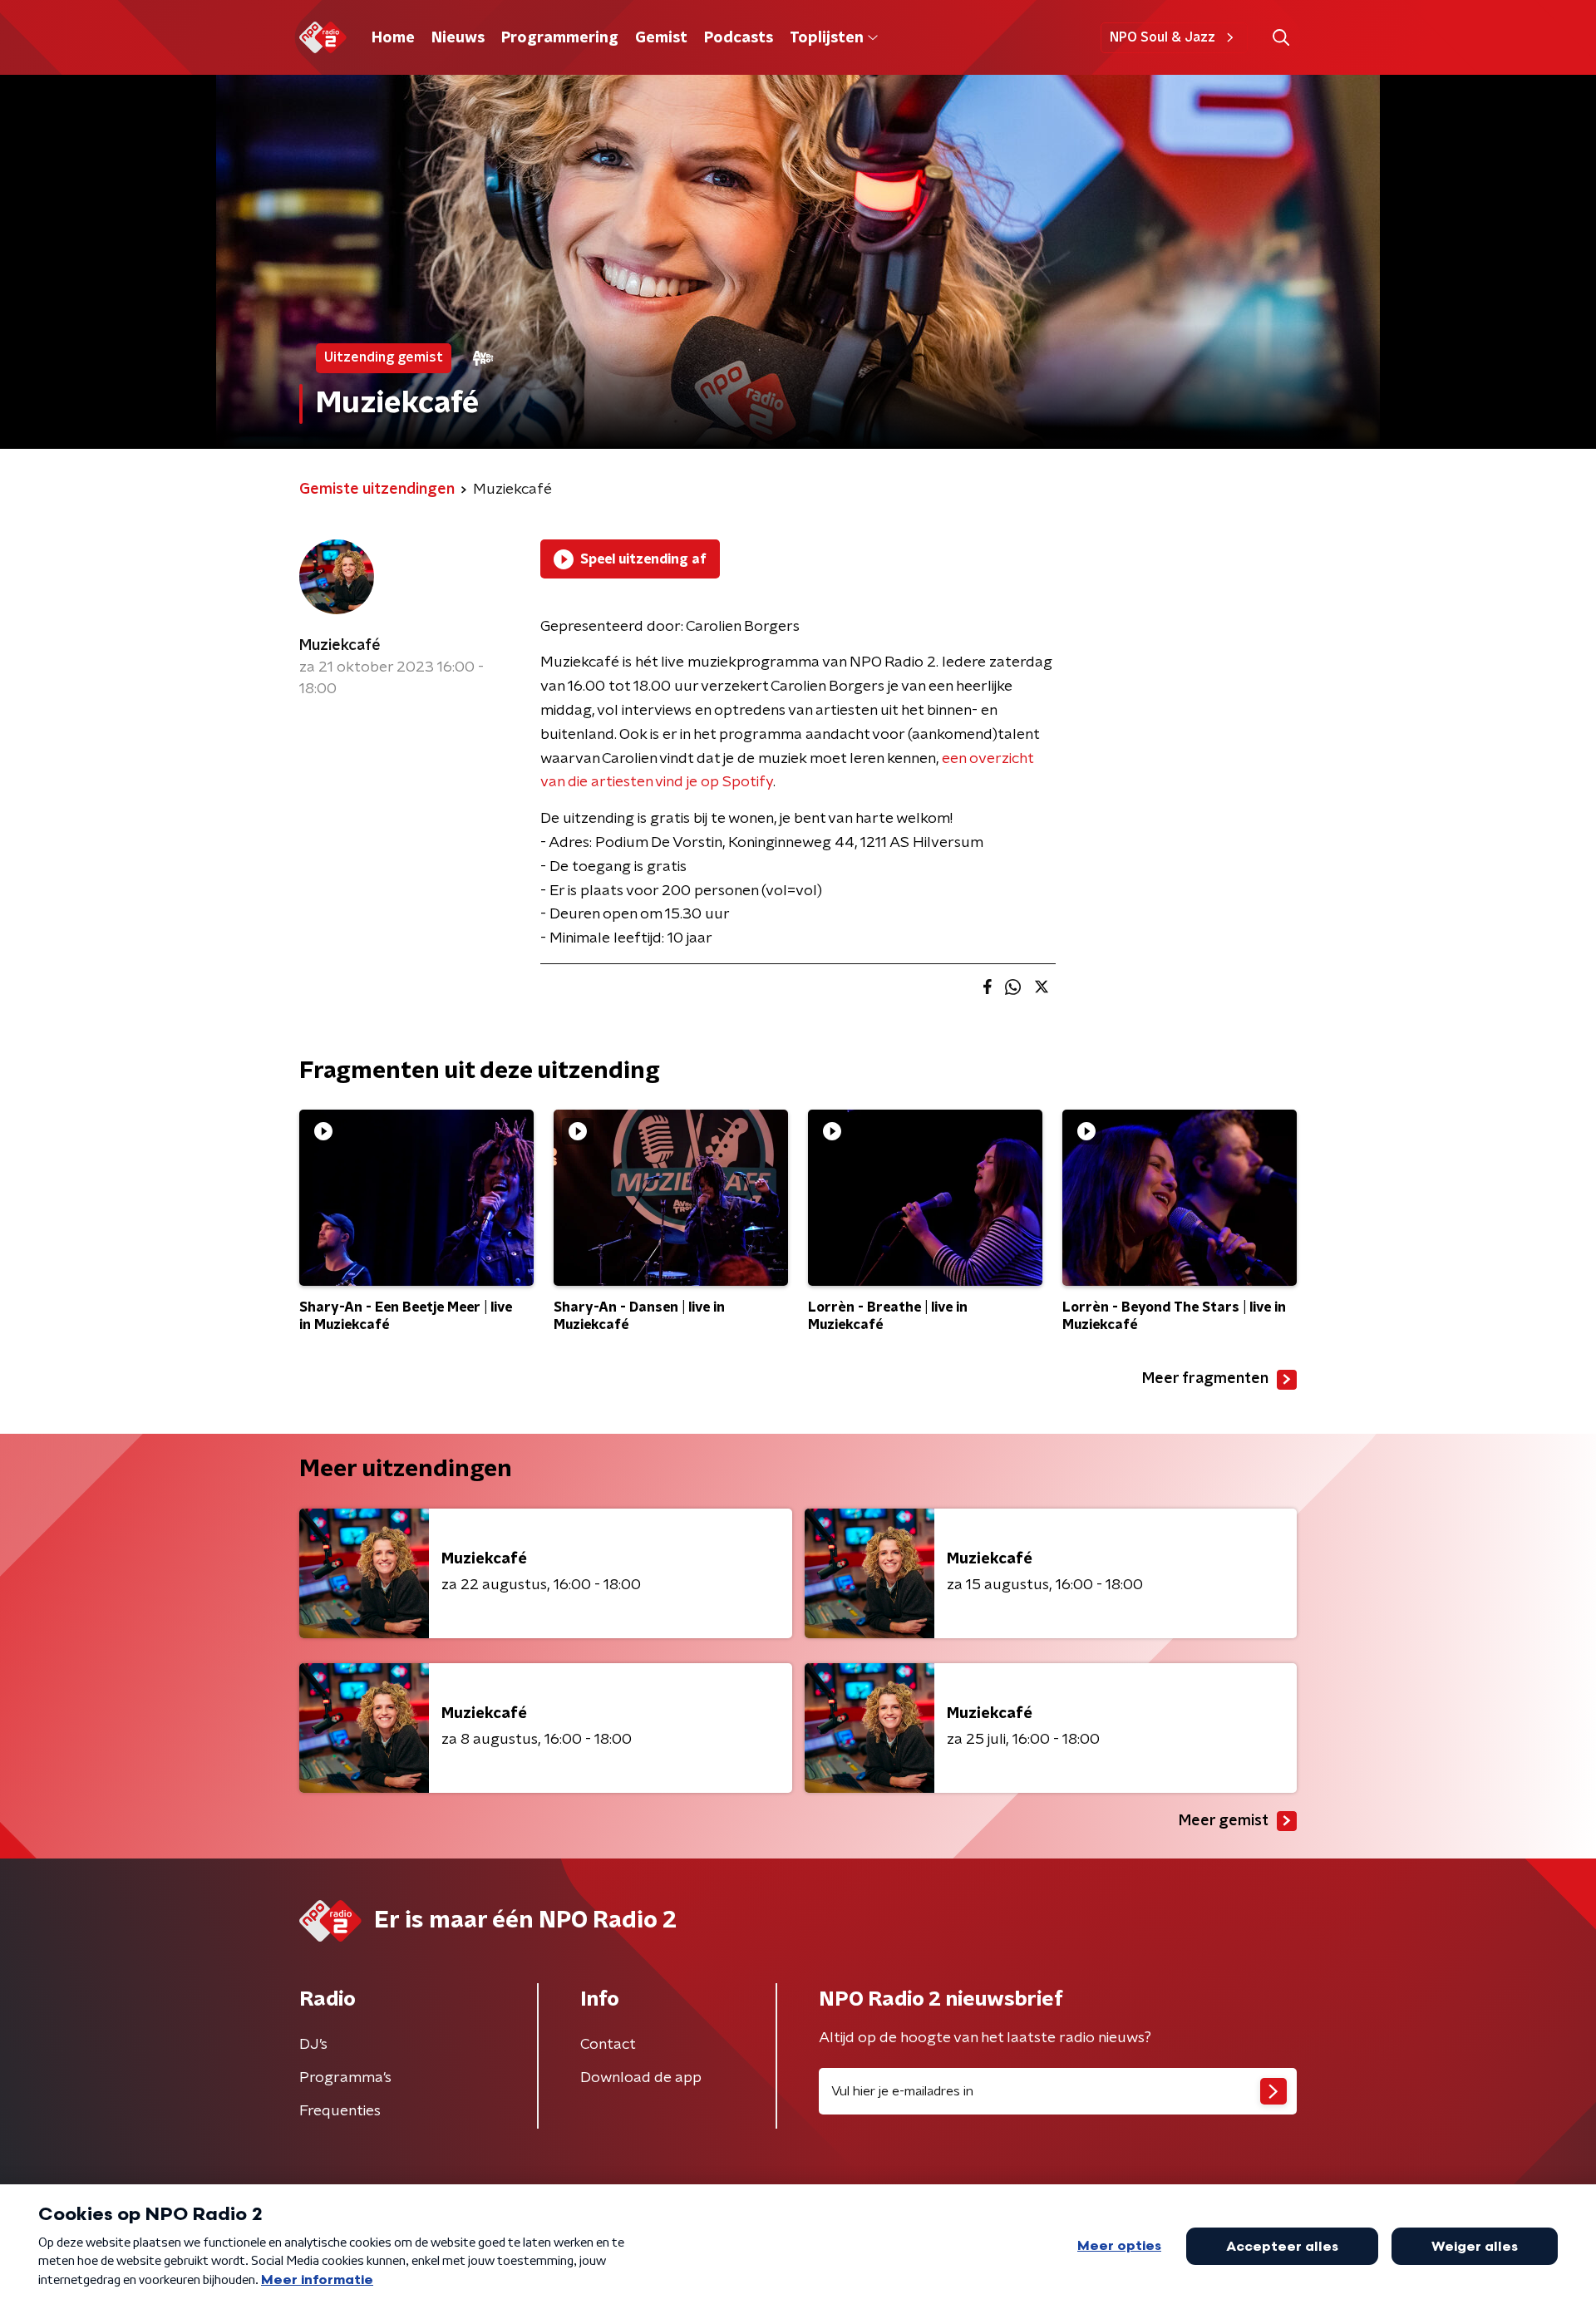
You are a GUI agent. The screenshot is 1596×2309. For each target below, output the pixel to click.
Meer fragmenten (1205, 1379)
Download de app (641, 2078)
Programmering (560, 38)
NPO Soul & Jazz (1163, 37)
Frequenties (340, 2111)
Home (393, 38)
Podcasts (739, 38)
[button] (1281, 38)
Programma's (345, 2078)
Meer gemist (1224, 1821)
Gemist (661, 38)
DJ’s (313, 2045)
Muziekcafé (340, 646)
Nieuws (458, 38)
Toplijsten (826, 38)
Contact (608, 2045)
